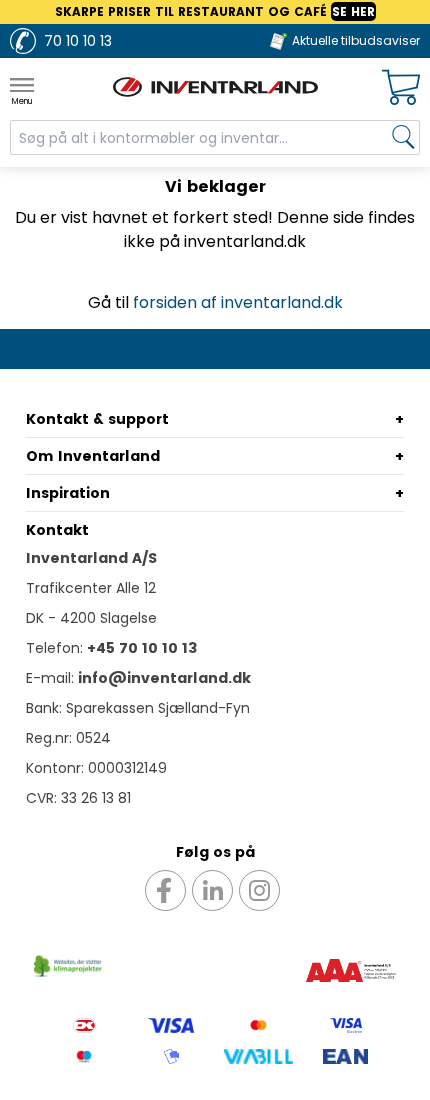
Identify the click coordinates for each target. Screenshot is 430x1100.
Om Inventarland (93, 456)
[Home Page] (215, 87)
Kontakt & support (97, 419)
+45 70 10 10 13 (142, 648)
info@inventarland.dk (164, 678)
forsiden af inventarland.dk (238, 302)
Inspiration (68, 493)
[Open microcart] (401, 87)
